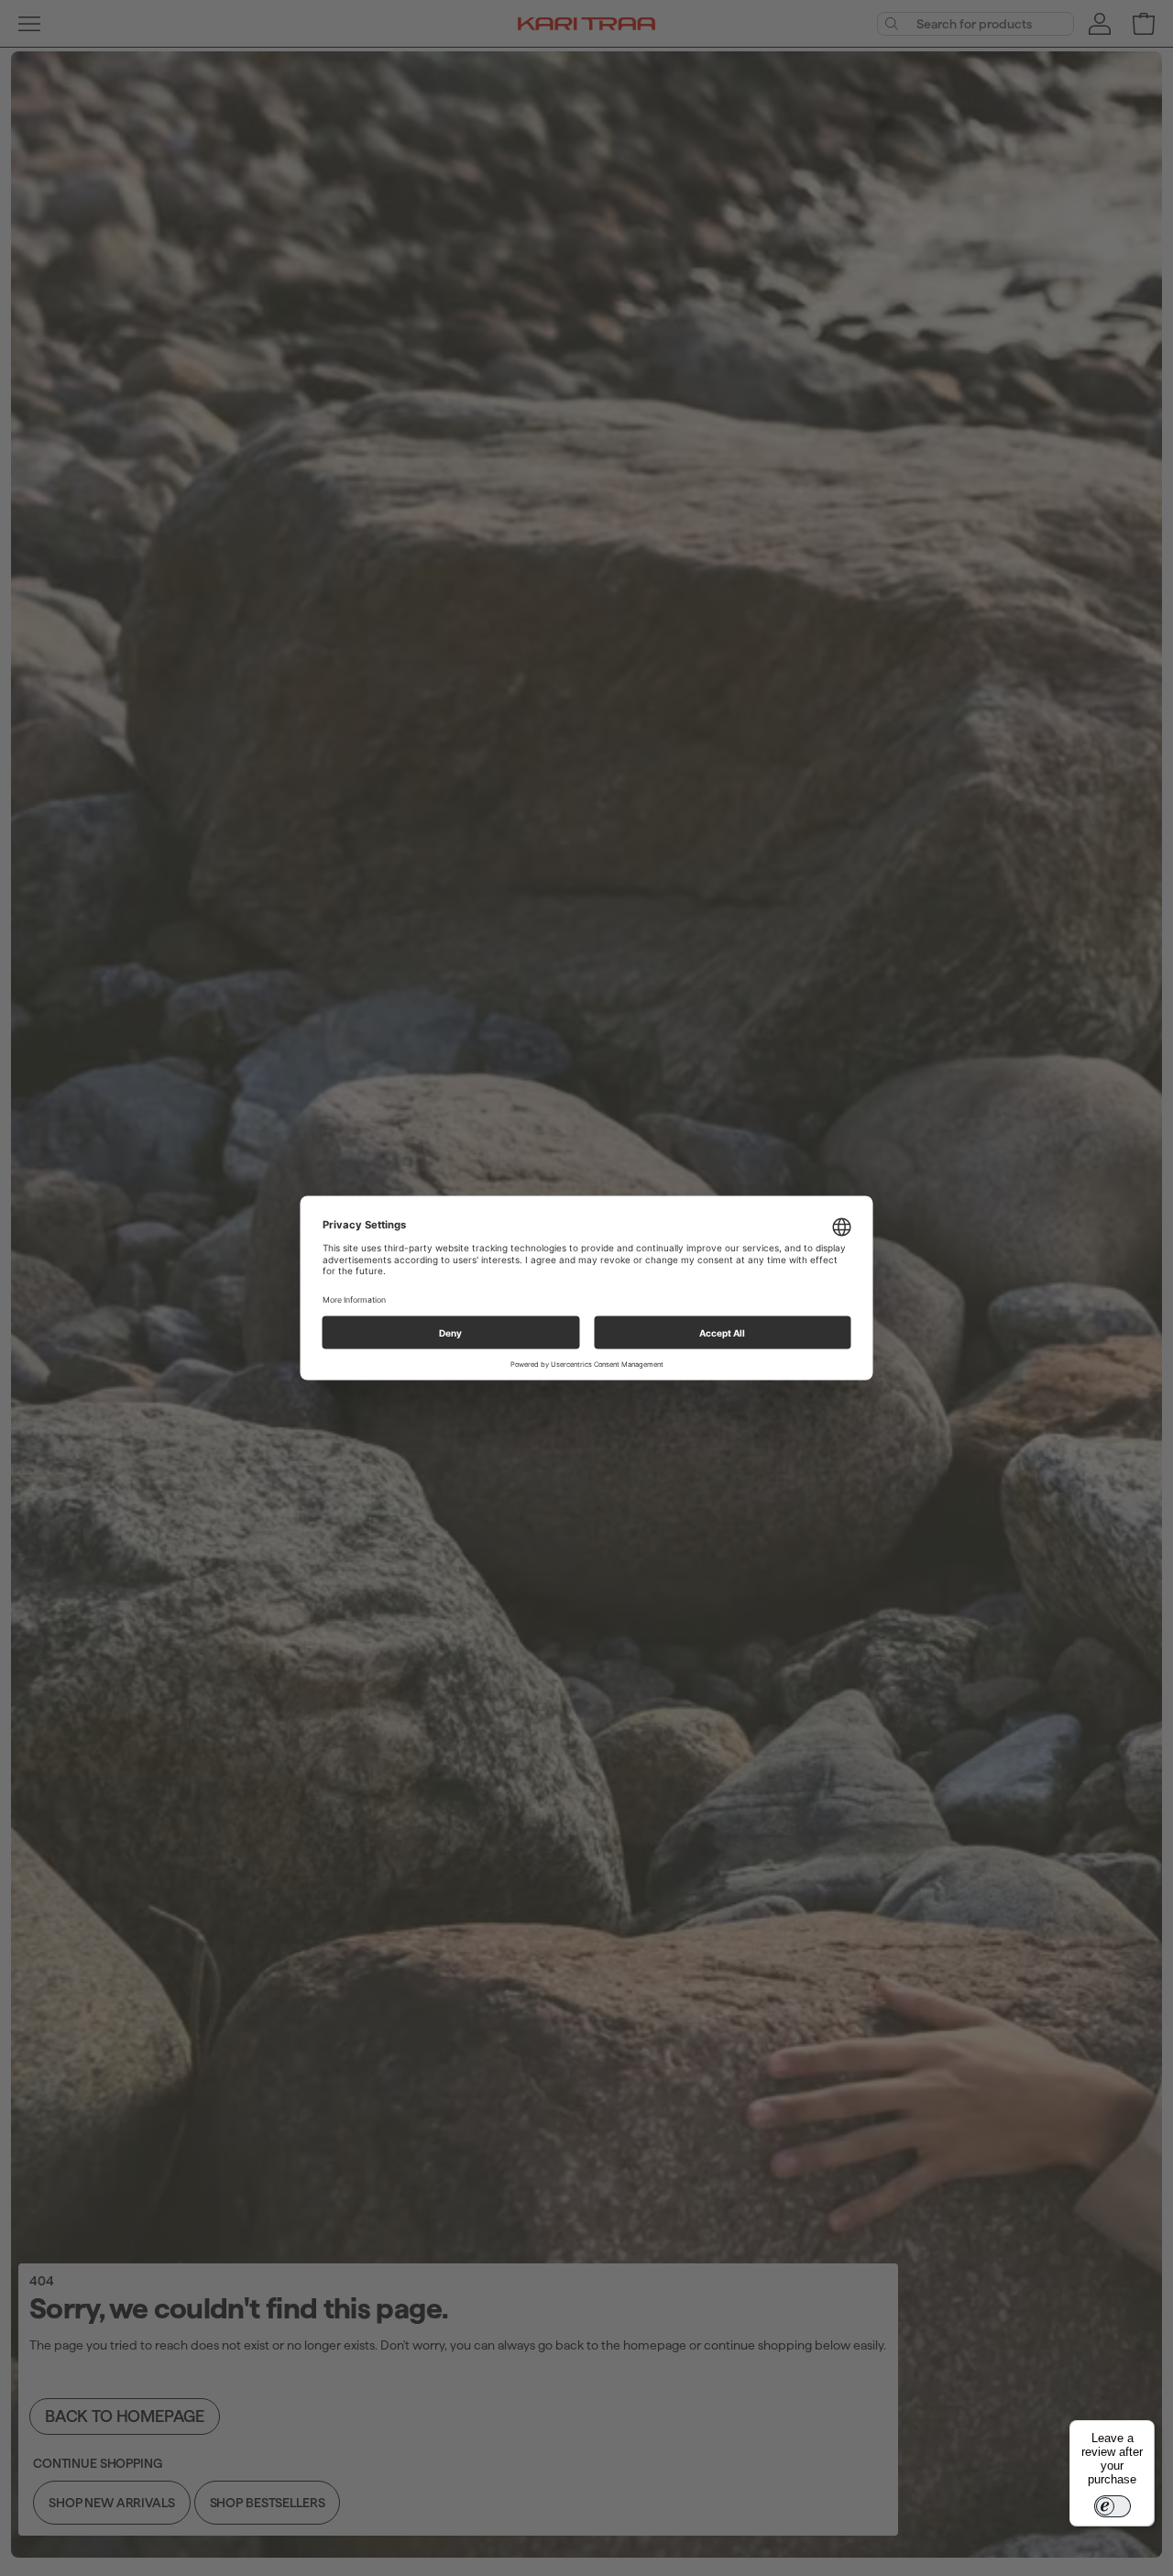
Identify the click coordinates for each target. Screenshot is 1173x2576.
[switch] (1113, 2506)
